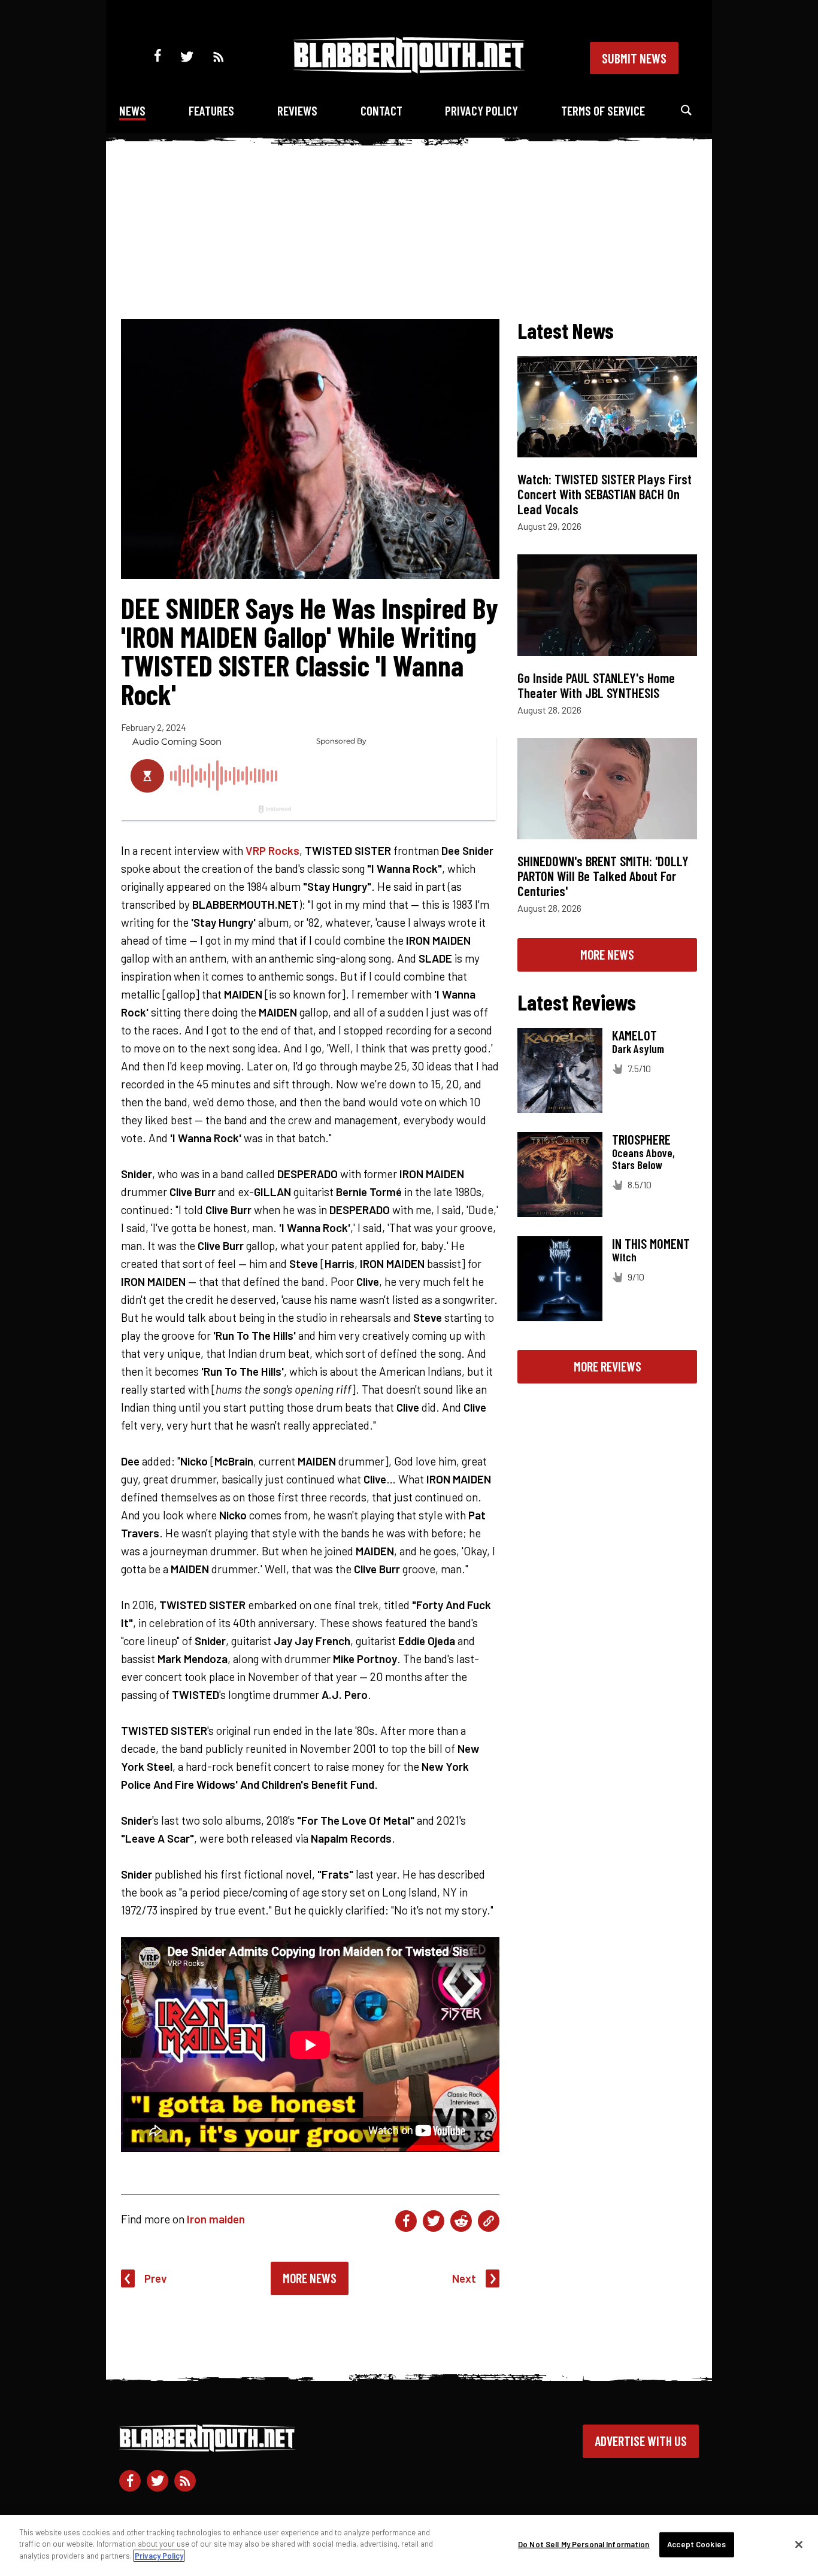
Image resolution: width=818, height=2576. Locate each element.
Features (211, 110)
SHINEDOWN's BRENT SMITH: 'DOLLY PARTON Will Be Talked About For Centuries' (603, 876)
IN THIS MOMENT (651, 1243)
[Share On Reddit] (461, 2221)
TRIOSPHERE (641, 1139)
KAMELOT (634, 1035)
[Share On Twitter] (434, 2221)
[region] (409, 2545)
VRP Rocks (272, 850)
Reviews (297, 110)
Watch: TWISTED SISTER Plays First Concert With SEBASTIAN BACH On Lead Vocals (605, 494)
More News (310, 2278)
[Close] (799, 2545)
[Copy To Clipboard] (489, 2221)
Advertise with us (641, 2441)
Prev (156, 2278)
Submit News (634, 58)
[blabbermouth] (409, 69)
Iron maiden (216, 2219)
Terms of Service (603, 110)
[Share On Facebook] (406, 2221)
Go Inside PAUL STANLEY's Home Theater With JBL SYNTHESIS (596, 685)
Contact (381, 110)
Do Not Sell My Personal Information (584, 2544)
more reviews (608, 1366)
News (132, 110)
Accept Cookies (696, 2544)
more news (607, 954)
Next (464, 2278)
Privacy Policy (481, 110)
